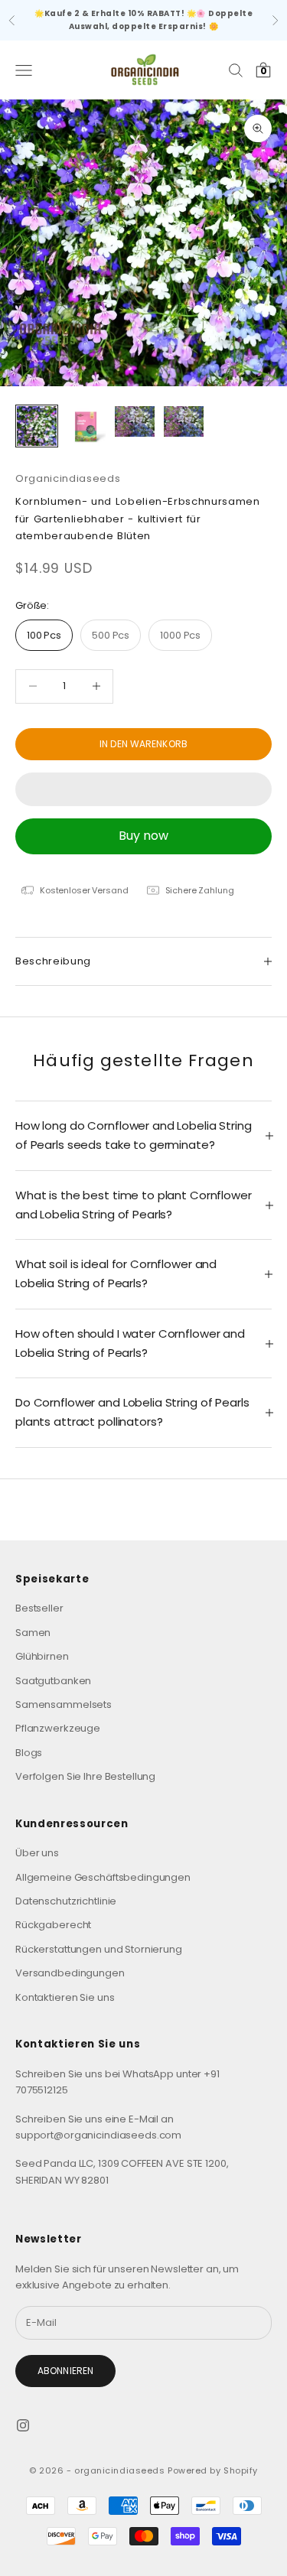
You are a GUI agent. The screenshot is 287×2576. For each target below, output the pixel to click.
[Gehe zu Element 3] (135, 421)
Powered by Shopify (213, 2470)
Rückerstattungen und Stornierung (99, 1949)
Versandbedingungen (70, 1973)
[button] (143, 789)
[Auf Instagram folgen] (23, 2425)
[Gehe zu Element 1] (37, 426)
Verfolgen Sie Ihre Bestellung (85, 1776)
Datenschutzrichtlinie (66, 1901)
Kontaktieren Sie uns (65, 1997)
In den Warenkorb (143, 744)
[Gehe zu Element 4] (184, 421)
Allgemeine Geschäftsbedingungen (103, 1877)
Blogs (29, 1753)
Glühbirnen (42, 1656)
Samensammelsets (64, 1704)
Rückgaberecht (53, 1925)
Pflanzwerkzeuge (58, 1728)
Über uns (37, 1853)
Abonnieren (65, 2371)
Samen (33, 1633)
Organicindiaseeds (68, 478)
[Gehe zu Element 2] (86, 426)
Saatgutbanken (53, 1681)
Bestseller (39, 1608)
